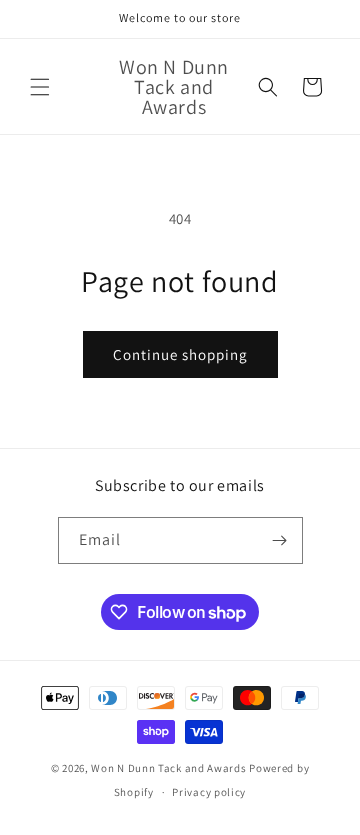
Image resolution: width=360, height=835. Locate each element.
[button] (40, 87)
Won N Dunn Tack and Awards (168, 768)
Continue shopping (180, 354)
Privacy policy (209, 792)
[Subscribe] (280, 540)
